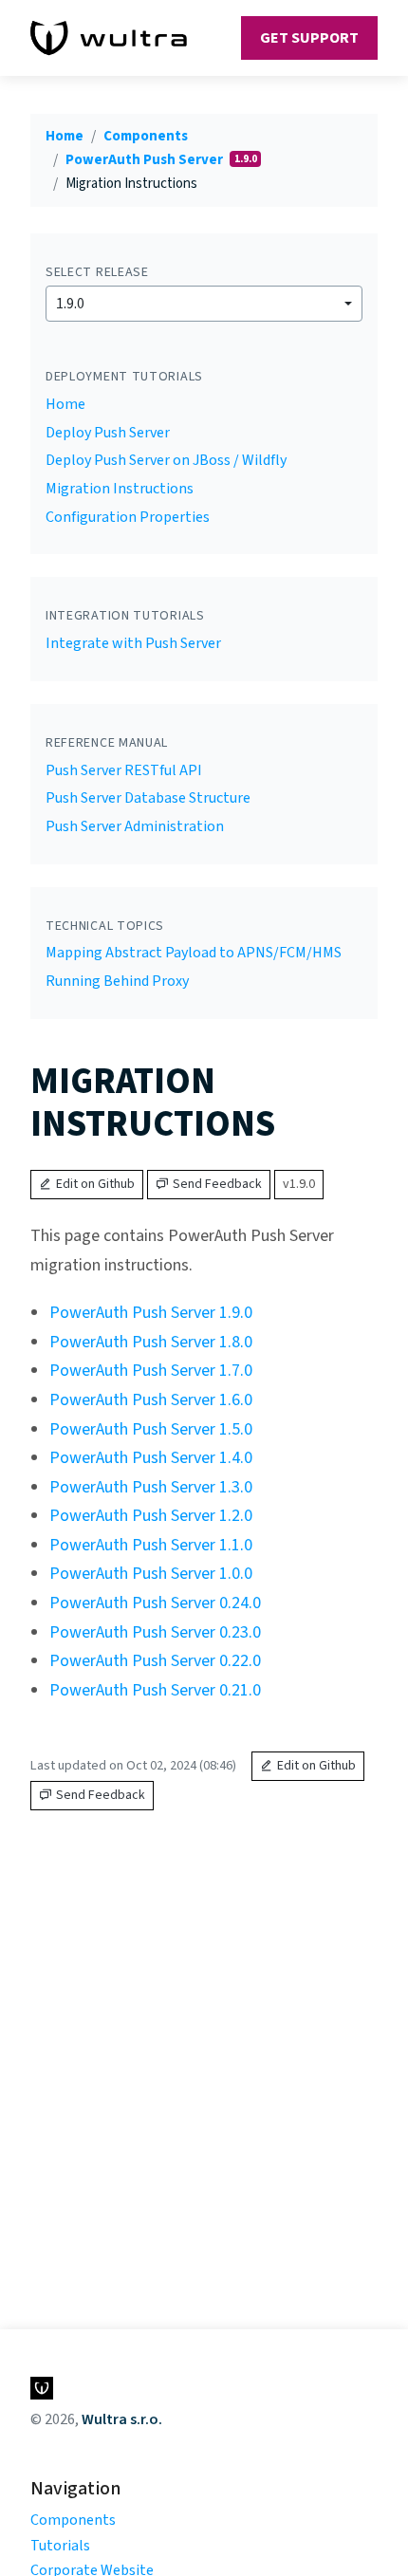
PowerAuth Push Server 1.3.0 (151, 1487)
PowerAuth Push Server (146, 160)
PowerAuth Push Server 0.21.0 (155, 1690)
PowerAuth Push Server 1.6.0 (151, 1400)
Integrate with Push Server (133, 643)
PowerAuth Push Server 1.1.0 (151, 1545)
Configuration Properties (128, 517)
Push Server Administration (135, 826)
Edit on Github (95, 1184)
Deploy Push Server (108, 433)
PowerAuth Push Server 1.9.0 (151, 1313)
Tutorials (60, 2546)
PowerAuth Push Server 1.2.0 (151, 1516)
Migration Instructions (120, 489)
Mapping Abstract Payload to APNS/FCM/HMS (194, 953)
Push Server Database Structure (148, 798)
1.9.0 (70, 304)
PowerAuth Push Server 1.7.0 (151, 1371)
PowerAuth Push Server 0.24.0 (155, 1603)
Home (65, 136)
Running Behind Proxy (117, 981)
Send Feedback (217, 1184)
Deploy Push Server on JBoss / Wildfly (166, 460)
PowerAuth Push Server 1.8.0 (151, 1342)
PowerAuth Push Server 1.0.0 (151, 1574)
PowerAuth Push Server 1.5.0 (151, 1429)
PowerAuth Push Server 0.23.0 (155, 1632)
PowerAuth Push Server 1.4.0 (151, 1458)
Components (146, 136)
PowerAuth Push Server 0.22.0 (155, 1661)
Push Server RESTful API (124, 770)
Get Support (309, 38)
